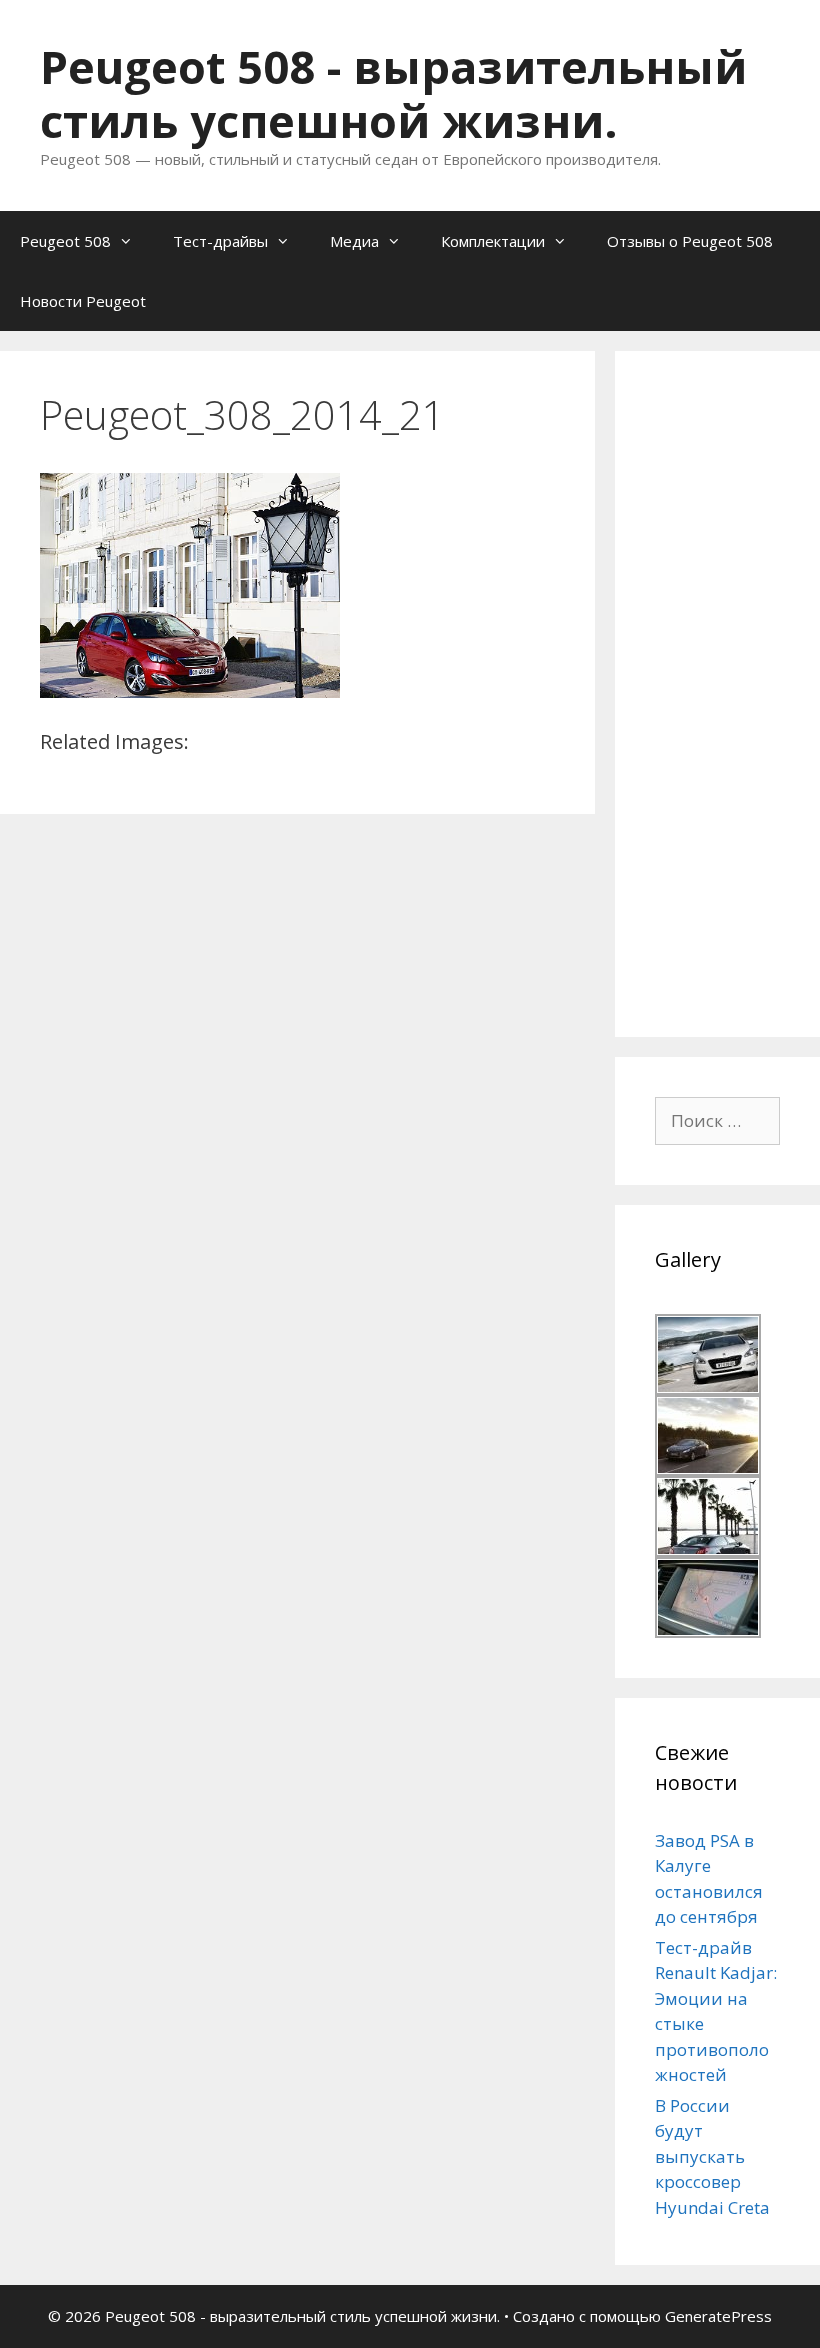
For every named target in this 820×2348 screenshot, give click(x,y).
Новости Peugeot (83, 301)
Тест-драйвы (220, 241)
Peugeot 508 (65, 241)
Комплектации (493, 241)
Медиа (354, 241)
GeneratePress (718, 2316)
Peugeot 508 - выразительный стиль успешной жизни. (393, 93)
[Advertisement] (737, 691)
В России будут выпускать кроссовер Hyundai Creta (712, 2156)
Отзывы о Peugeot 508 (690, 241)
